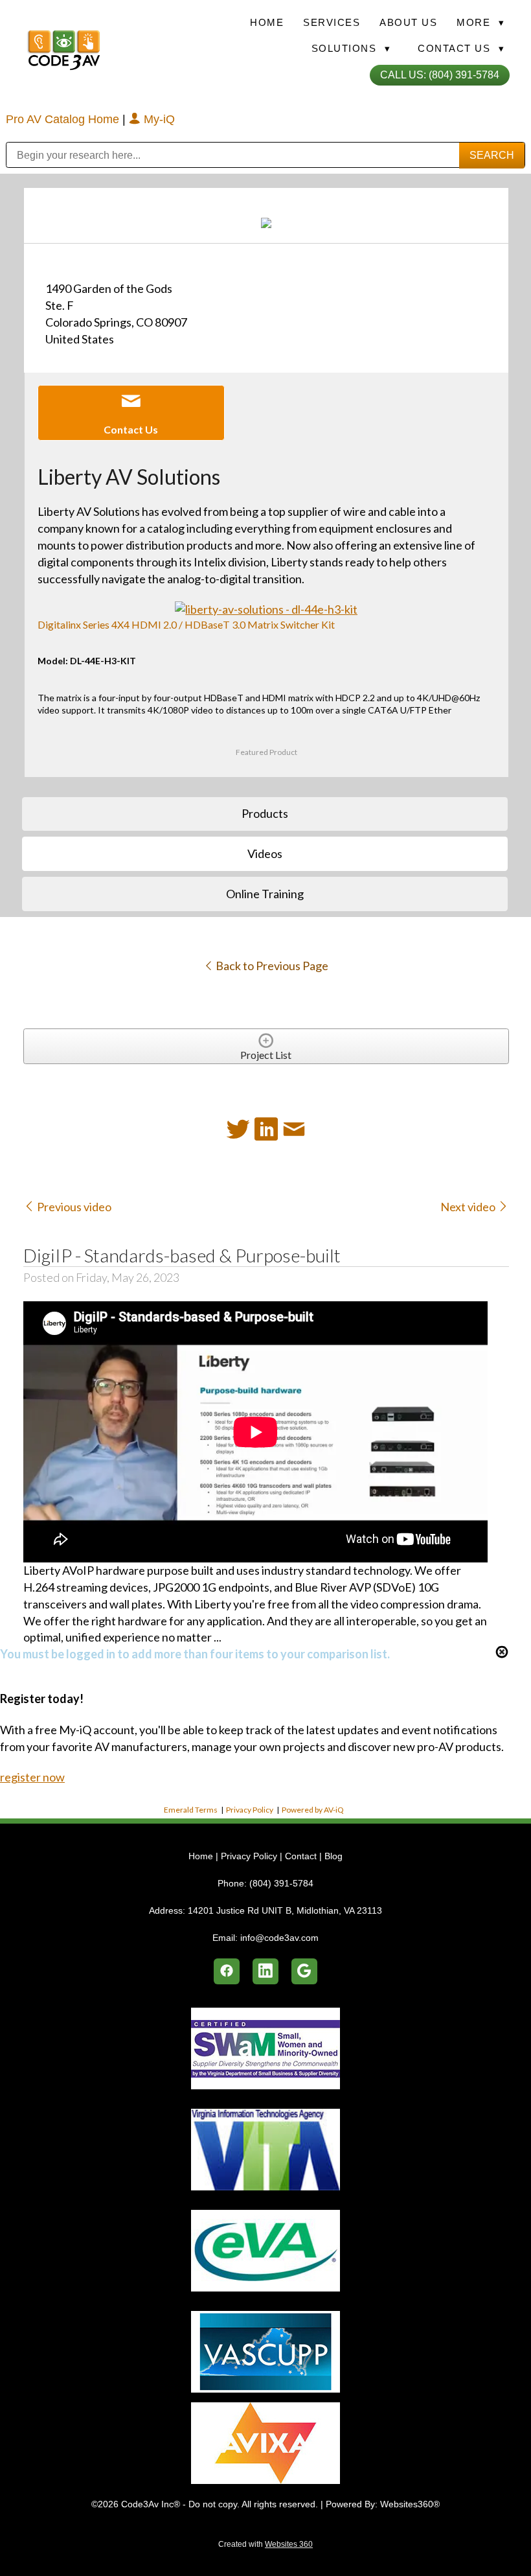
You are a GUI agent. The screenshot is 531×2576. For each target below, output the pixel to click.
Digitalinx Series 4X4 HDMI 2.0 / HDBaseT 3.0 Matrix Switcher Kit (186, 624)
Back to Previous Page (271, 966)
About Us (408, 22)
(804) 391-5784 (281, 1883)
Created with (265, 2544)
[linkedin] (265, 1971)
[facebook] (227, 1971)
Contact (301, 1856)
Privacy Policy (250, 1810)
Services (332, 22)
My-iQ (158, 119)
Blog (333, 1856)
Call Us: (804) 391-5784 (440, 75)
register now (32, 1777)
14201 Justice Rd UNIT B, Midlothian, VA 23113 (285, 1910)
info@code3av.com (279, 1938)
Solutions (351, 48)
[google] (304, 1971)
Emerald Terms (191, 1810)
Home (267, 22)
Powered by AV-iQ (313, 1810)
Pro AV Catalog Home (64, 119)
